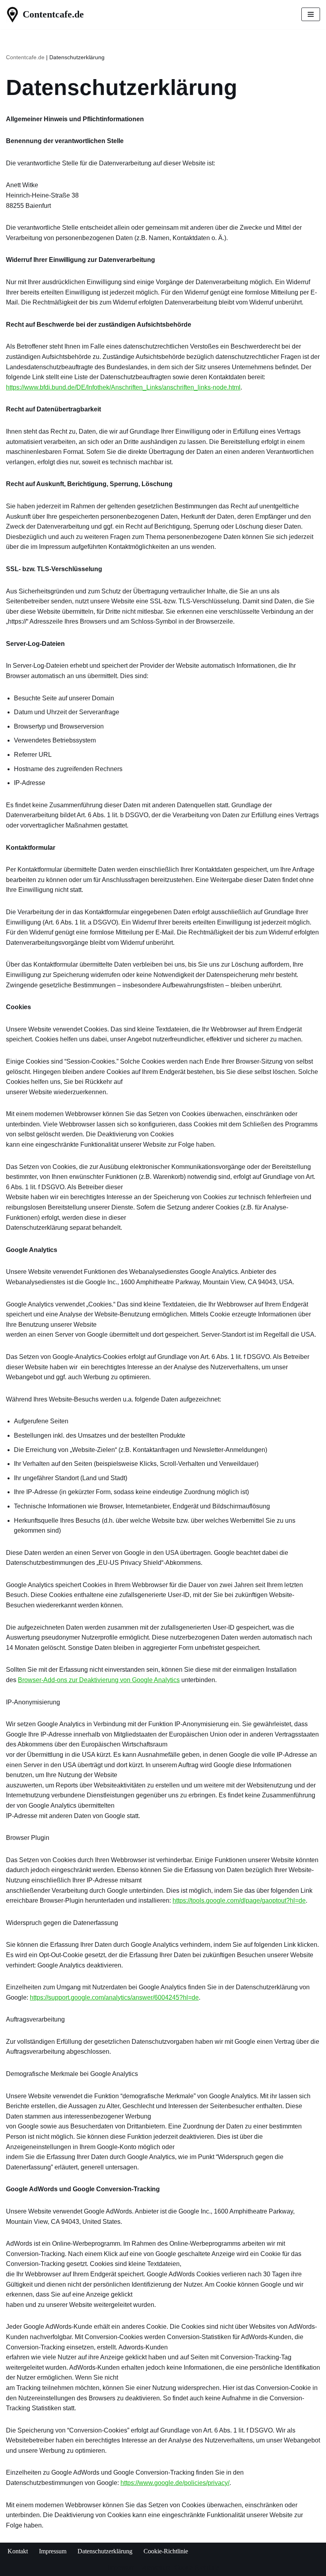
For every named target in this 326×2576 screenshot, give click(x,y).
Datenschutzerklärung (105, 2551)
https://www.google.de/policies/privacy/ (175, 2483)
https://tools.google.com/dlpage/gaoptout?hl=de (239, 1901)
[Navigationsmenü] (311, 14)
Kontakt (18, 2551)
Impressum (53, 2551)
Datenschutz (155, 2567)
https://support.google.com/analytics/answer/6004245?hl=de (114, 1997)
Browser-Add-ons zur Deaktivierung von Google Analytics (99, 1680)
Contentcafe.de (25, 57)
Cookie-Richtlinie (166, 2551)
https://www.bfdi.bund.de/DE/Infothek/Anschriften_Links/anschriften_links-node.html (123, 387)
